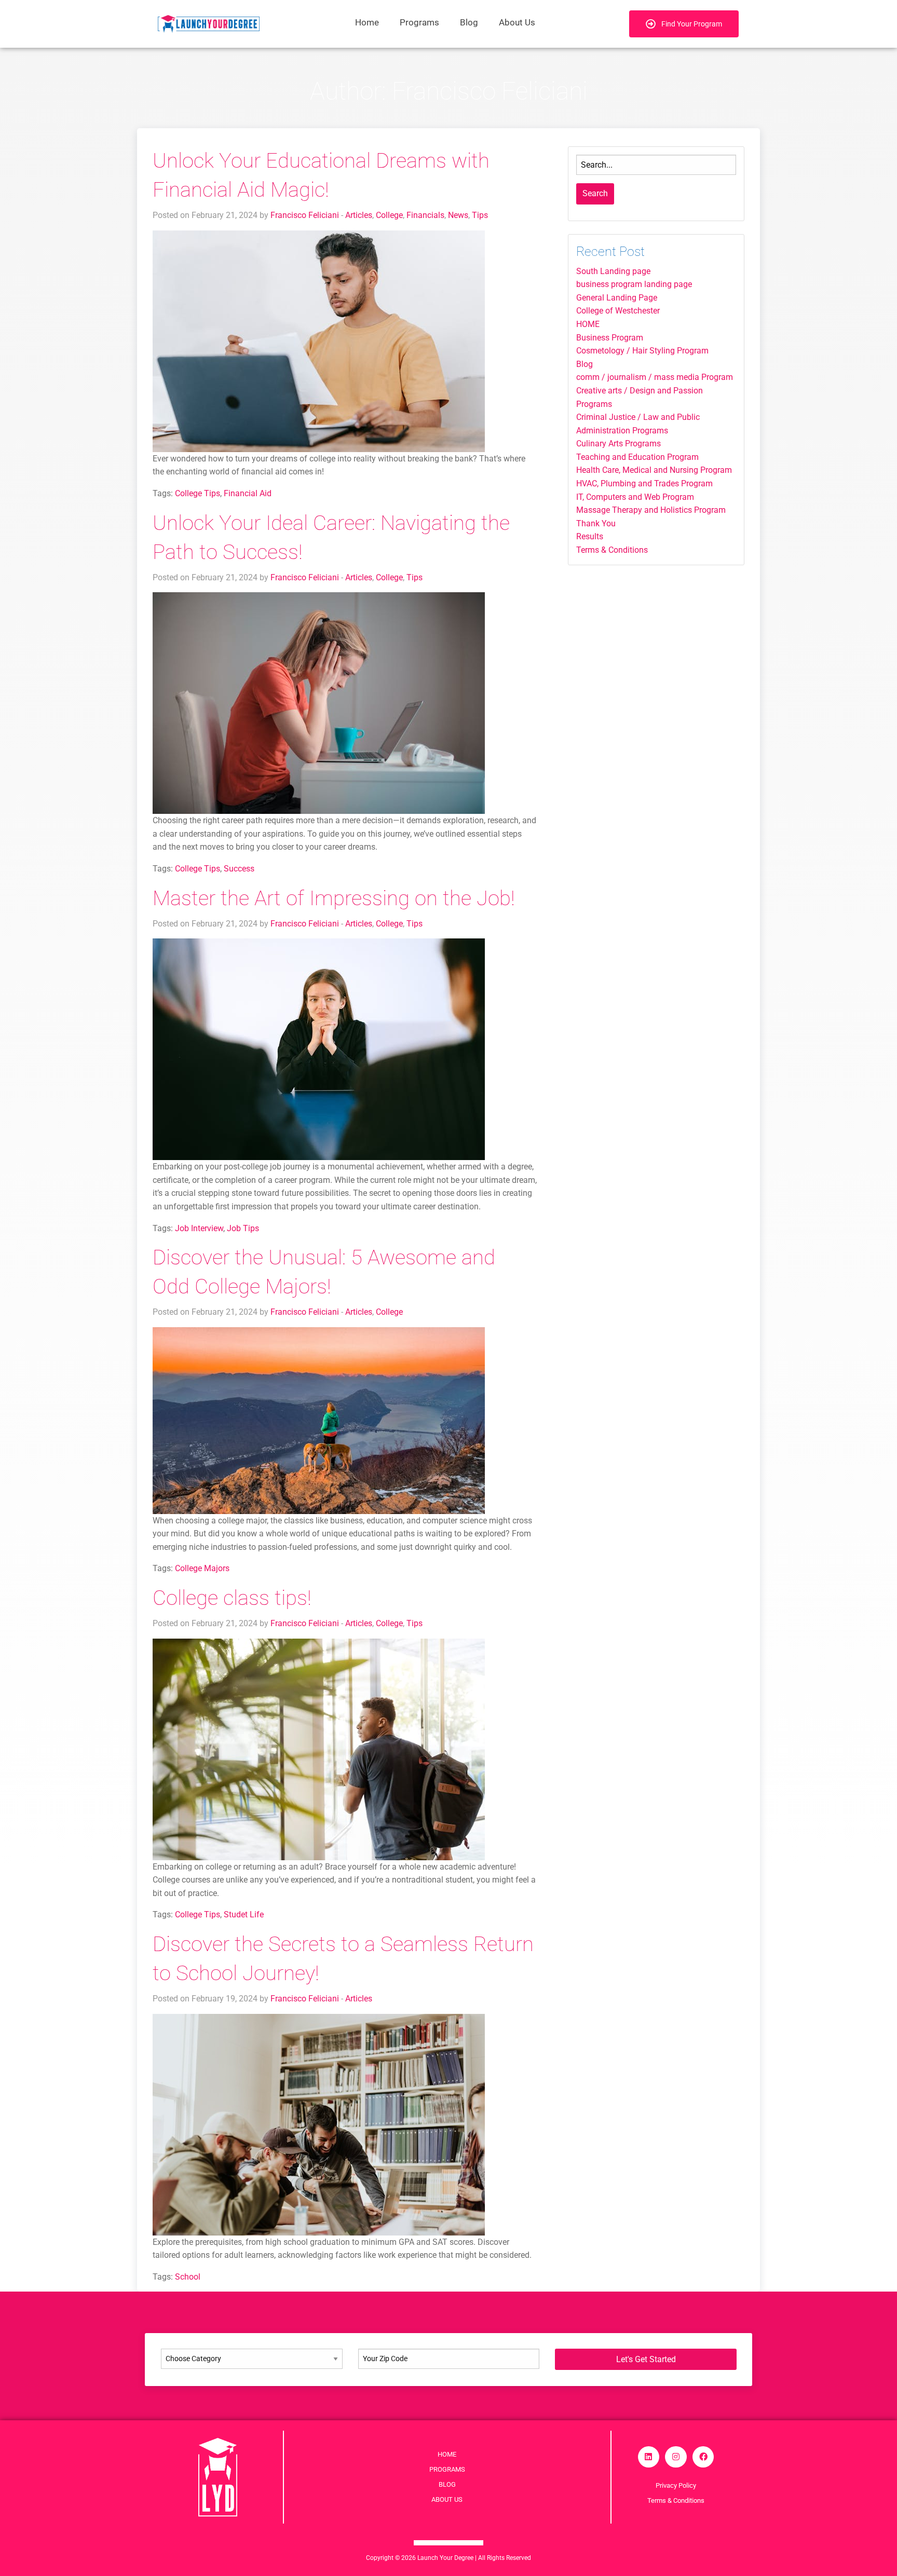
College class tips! (232, 1598)
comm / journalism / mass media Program (655, 377)
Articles (359, 215)
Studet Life (244, 1914)
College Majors (202, 1568)
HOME (588, 324)
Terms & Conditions (612, 550)
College (389, 215)
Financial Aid (248, 493)
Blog (469, 22)
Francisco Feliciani (305, 215)
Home (367, 22)
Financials (425, 215)
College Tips (198, 493)
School (188, 2277)
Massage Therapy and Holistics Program (651, 510)
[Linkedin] (649, 2457)
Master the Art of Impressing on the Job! (334, 898)
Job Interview (199, 1228)
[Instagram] (676, 2457)
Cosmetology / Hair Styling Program (642, 351)
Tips (480, 215)
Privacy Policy (676, 2485)
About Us (517, 22)
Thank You (596, 523)
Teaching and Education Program (637, 457)
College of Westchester (618, 311)
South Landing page (613, 271)
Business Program (610, 338)
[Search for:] (656, 165)
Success (239, 869)
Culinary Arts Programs (619, 444)
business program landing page (634, 284)
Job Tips (243, 1228)
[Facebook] (703, 2457)
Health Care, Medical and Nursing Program (654, 470)
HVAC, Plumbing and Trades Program (644, 483)
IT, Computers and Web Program (635, 497)
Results (590, 536)
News (458, 215)
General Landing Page (617, 298)
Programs (419, 22)
